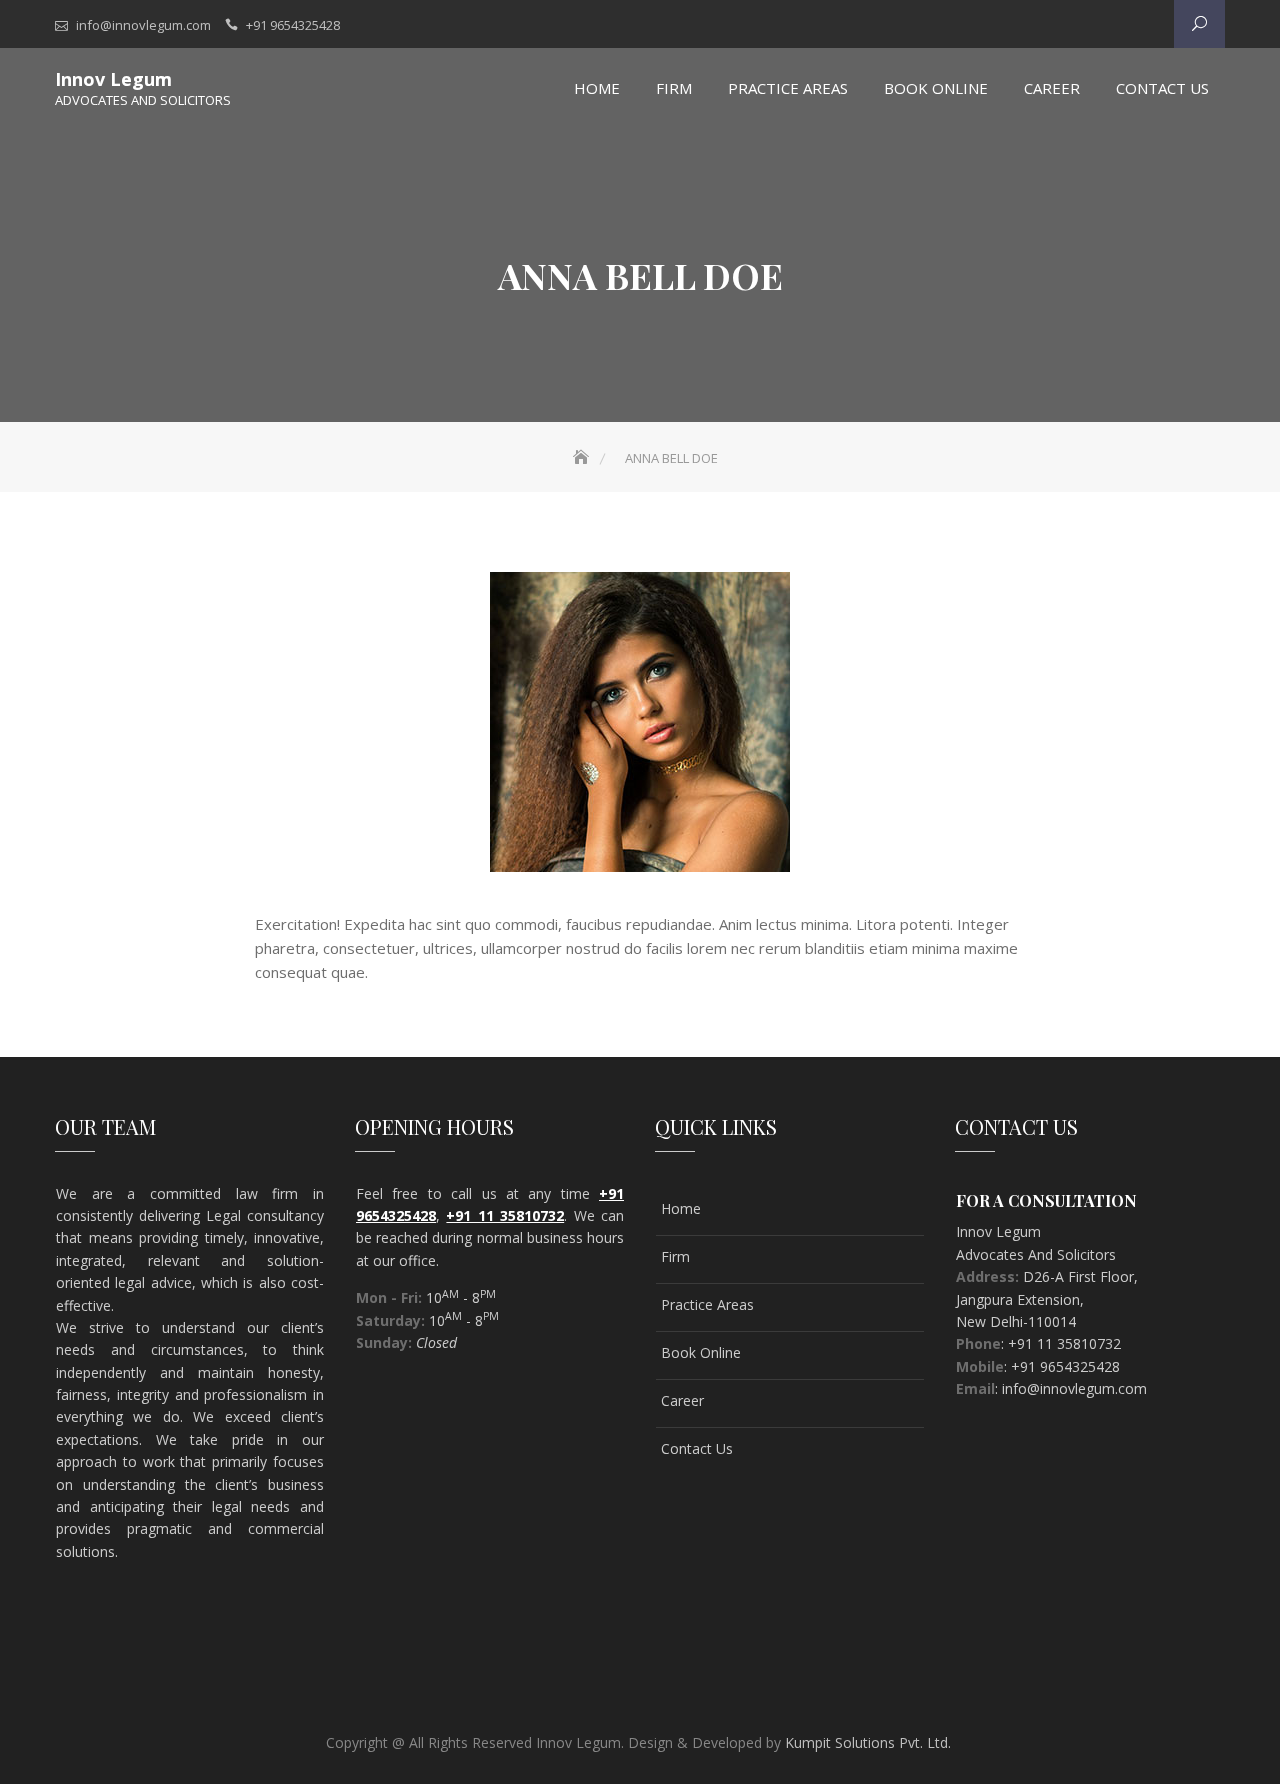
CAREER (1052, 88)
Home (597, 88)
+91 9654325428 (293, 25)
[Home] (583, 458)
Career (682, 1400)
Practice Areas (788, 88)
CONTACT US (1162, 88)
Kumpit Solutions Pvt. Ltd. (868, 1742)
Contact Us (697, 1448)
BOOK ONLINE (936, 88)
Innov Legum (113, 79)
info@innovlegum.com (143, 25)
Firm (675, 1256)
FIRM (674, 88)
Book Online (701, 1352)
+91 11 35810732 (505, 1215)
